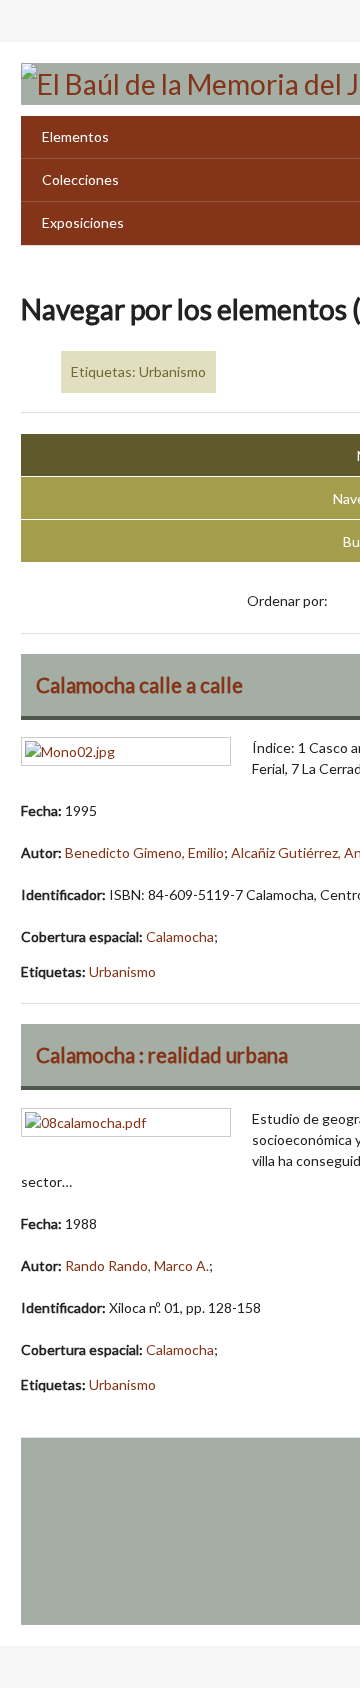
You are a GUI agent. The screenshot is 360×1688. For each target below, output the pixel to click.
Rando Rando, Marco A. (137, 1265)
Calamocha (180, 936)
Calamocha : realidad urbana (162, 1055)
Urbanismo (122, 971)
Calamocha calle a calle (139, 685)
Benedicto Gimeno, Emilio (144, 852)
